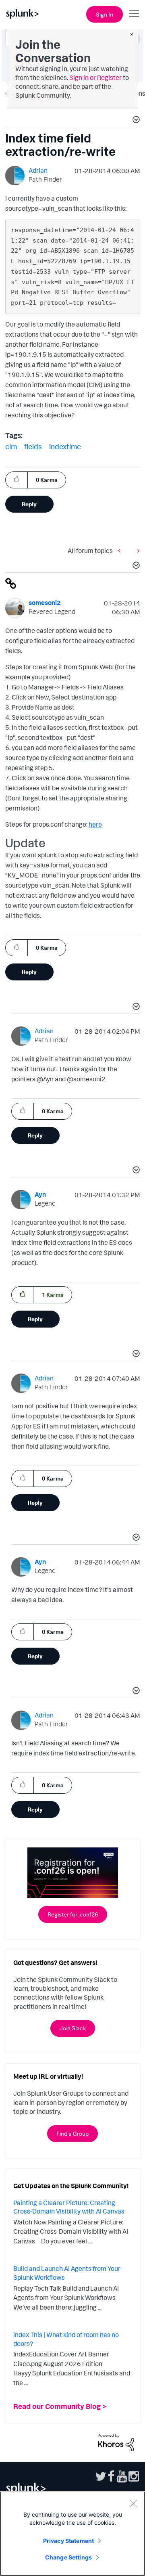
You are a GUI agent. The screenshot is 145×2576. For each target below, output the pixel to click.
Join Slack (73, 2028)
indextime (65, 446)
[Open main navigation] (134, 13)
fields (33, 446)
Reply (29, 504)
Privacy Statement (68, 2541)
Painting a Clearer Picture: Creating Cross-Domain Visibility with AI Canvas (69, 2207)
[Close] (133, 2503)
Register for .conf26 (73, 1914)
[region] (72, 2534)
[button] (135, 121)
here (95, 824)
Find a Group (72, 2133)
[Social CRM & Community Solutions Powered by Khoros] (116, 2442)
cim (11, 446)
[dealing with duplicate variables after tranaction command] (121, 550)
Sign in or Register (95, 77)
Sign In (105, 14)
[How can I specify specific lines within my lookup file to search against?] (137, 550)
